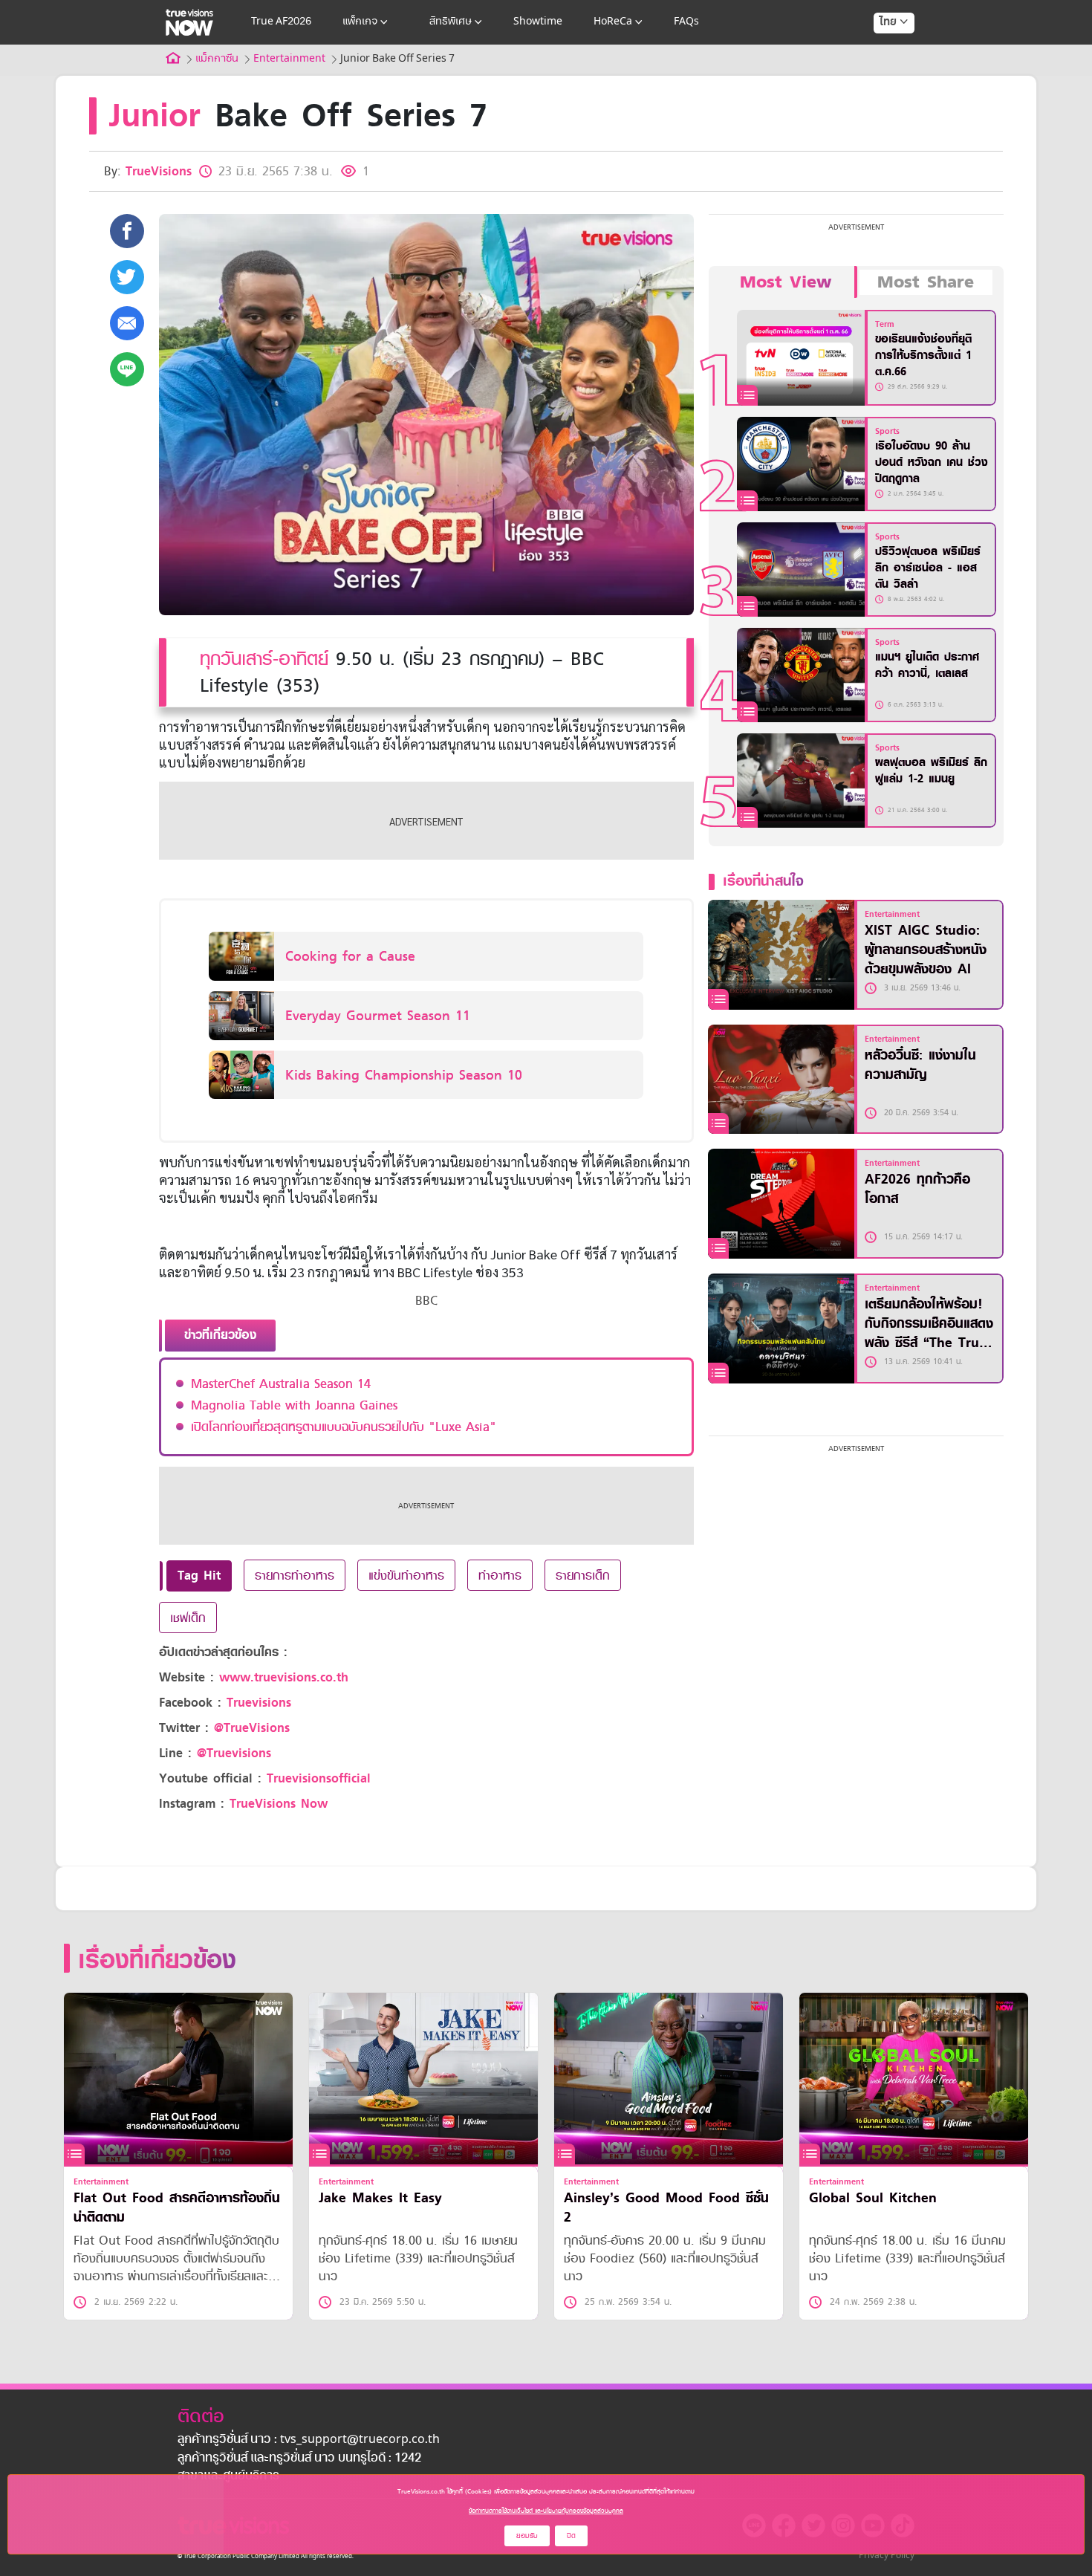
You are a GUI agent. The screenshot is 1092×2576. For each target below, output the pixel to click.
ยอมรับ (527, 2536)
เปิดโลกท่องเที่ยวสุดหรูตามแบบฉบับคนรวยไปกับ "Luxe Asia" (344, 1427)
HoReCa (613, 22)
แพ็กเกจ (360, 22)
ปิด (571, 2536)
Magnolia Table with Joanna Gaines (294, 1405)
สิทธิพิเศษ (451, 22)
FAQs (686, 22)
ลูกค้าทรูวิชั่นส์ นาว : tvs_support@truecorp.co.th (309, 2440)
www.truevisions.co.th (284, 1677)
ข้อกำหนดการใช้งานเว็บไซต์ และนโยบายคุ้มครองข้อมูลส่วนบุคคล (546, 2511)
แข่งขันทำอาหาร (406, 1575)
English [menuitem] (884, 76)
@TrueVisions (252, 1728)
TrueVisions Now (279, 1804)
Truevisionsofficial (319, 1778)
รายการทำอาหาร (295, 1575)
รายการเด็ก (583, 1575)
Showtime (538, 22)
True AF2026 (281, 22)
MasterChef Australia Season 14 (281, 1383)
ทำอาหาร (500, 1575)
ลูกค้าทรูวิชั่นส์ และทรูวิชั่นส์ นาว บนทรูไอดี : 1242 (299, 2459)
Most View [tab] (786, 282)
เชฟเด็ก (188, 1618)
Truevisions (259, 1703)
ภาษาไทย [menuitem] (880, 52)
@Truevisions (234, 1753)
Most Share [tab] (926, 282)
